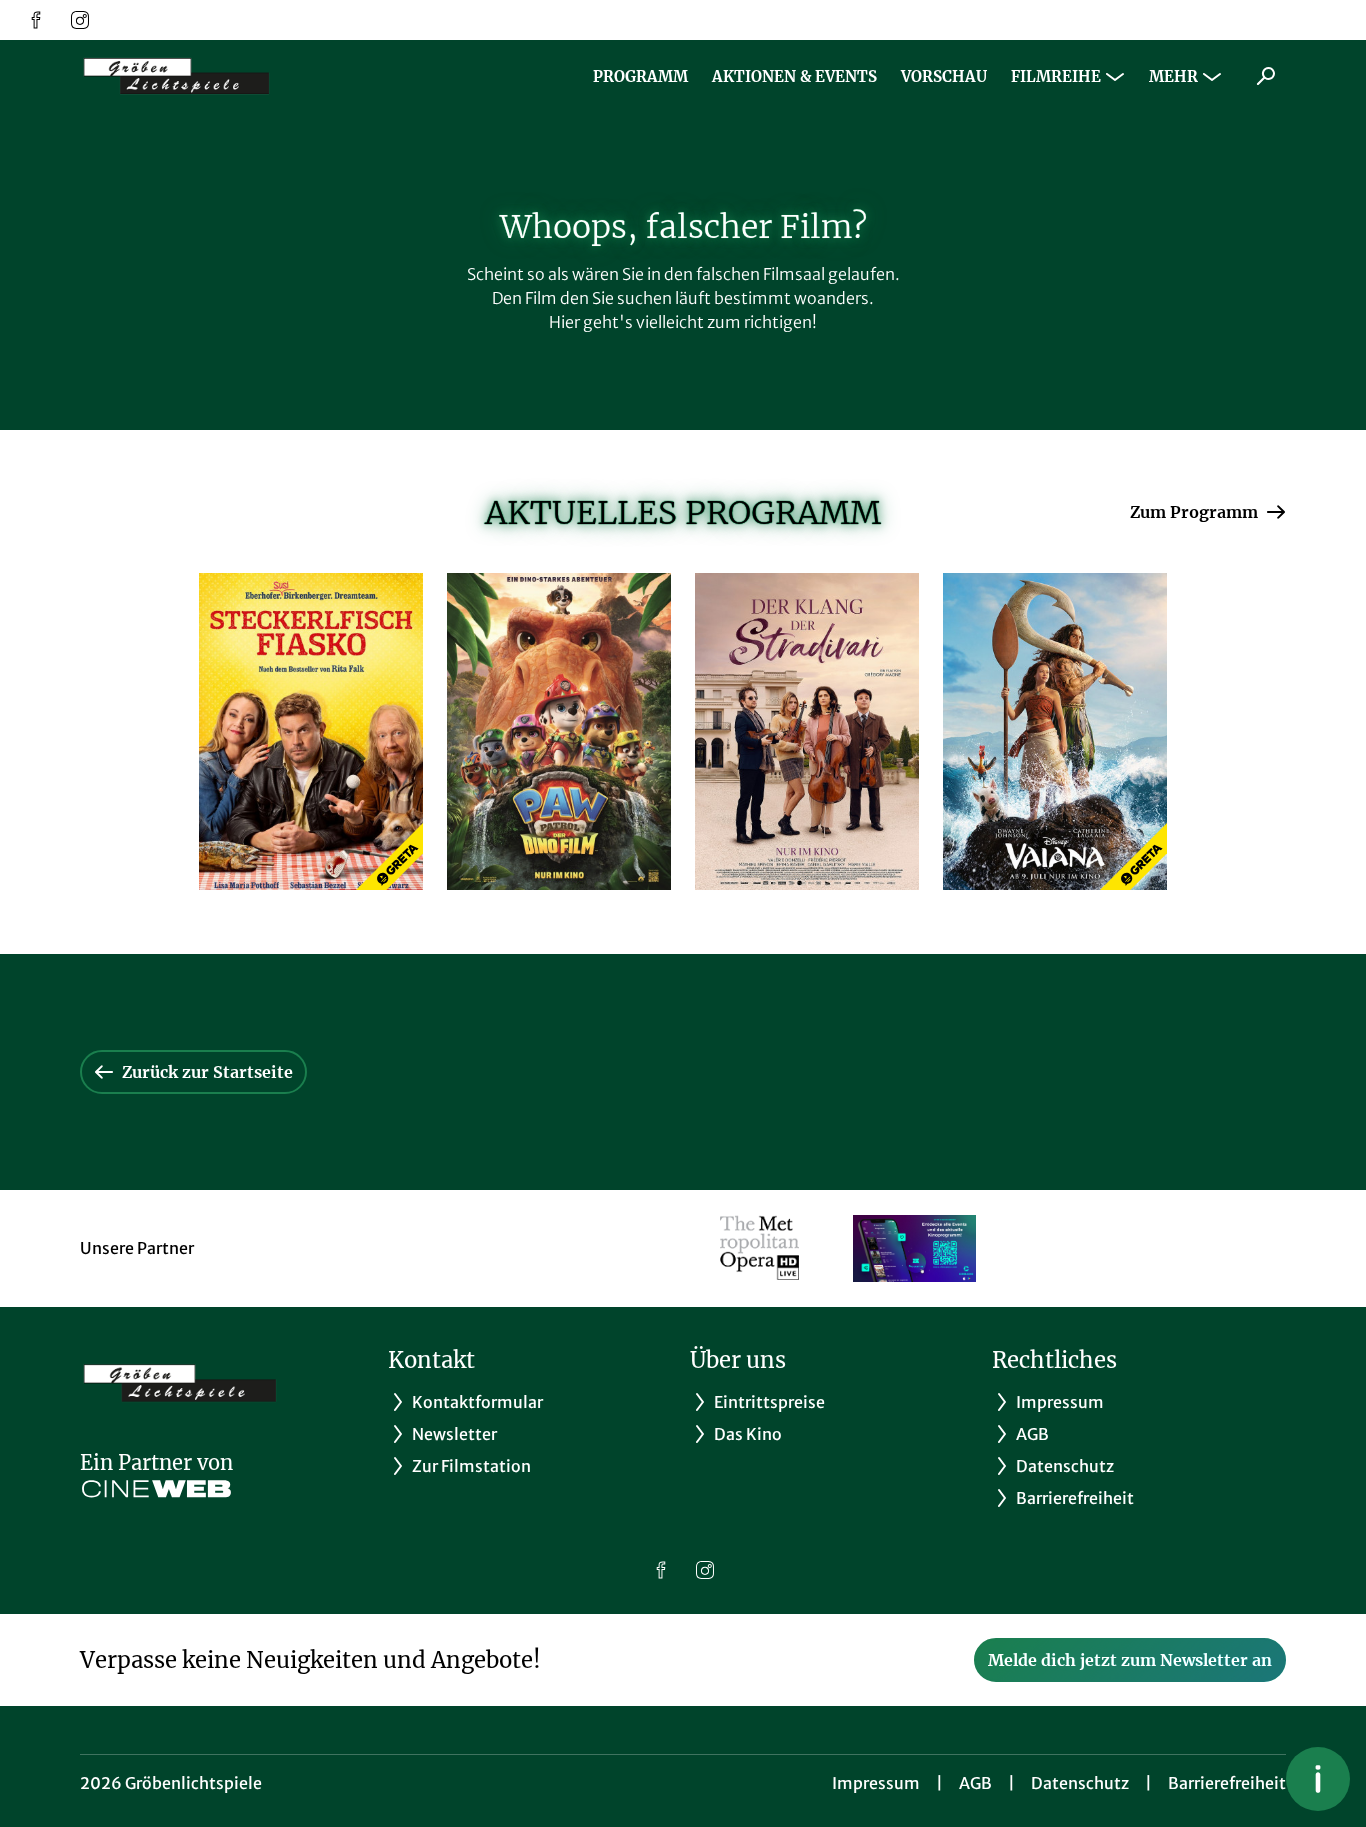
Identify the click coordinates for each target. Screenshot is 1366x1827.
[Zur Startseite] (220, 76)
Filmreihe (1056, 76)
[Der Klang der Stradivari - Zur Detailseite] (807, 731)
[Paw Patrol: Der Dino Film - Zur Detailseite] (559, 731)
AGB (975, 1783)
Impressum (876, 1783)
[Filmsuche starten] (1266, 76)
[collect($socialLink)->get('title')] (36, 20)
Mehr (1173, 76)
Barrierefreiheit (1227, 1783)
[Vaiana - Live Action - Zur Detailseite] (1055, 731)
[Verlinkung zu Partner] (759, 1248)
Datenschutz (1080, 1783)
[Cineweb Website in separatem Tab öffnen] (156, 1489)
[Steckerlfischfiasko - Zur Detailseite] (311, 731)
